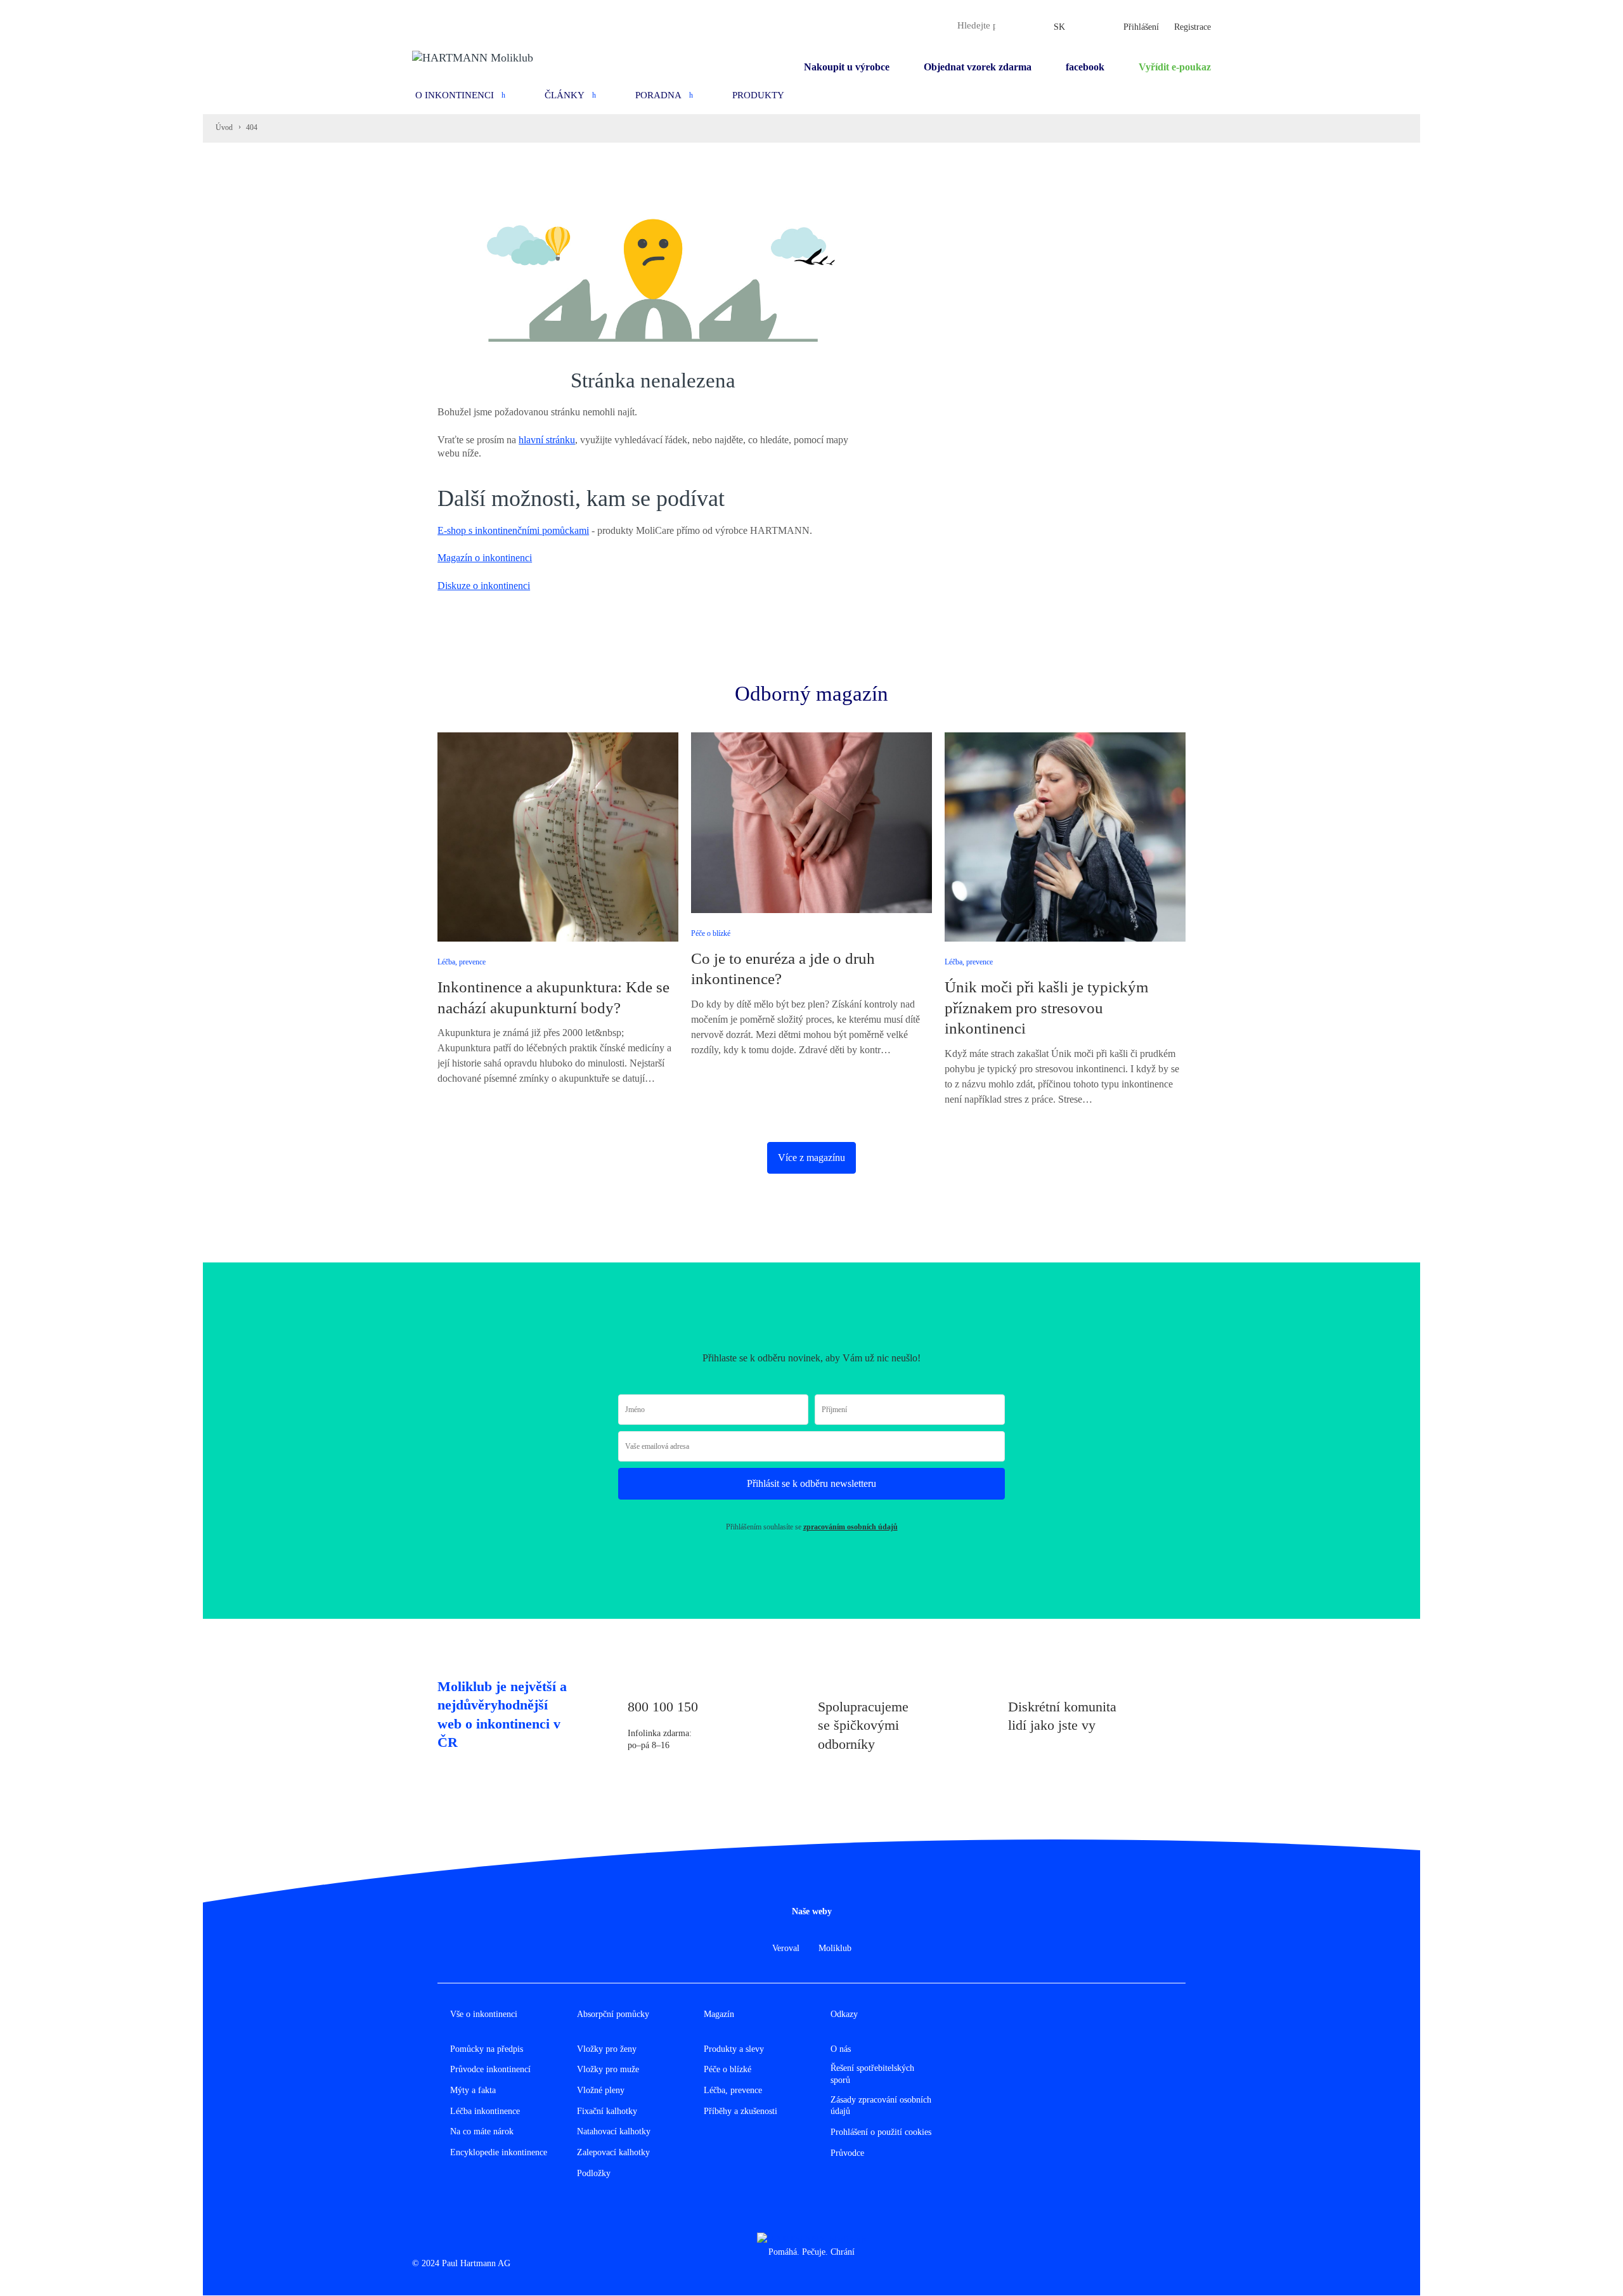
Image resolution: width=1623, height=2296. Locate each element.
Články (565, 95)
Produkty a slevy (734, 2049)
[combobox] (976, 25)
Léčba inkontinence (485, 2111)
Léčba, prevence (462, 962)
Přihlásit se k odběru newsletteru (811, 1483)
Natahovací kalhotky (614, 2131)
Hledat (1008, 25)
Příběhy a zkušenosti (740, 2111)
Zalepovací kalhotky (613, 2152)
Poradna (658, 95)
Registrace (1193, 27)
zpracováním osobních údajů (850, 1527)
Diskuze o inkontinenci (484, 586)
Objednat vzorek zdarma (978, 67)
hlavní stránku (547, 440)
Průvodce (847, 2153)
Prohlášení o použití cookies (881, 2132)
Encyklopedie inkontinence (499, 2152)
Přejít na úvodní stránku (496, 650)
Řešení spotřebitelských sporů (872, 2074)
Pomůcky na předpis (487, 2049)
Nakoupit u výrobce (847, 67)
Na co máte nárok (482, 2131)
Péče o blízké (711, 933)
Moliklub (835, 1948)
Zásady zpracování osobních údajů (881, 2106)
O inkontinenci (455, 95)
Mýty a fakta (473, 2090)
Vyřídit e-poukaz (1175, 67)
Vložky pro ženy (607, 2049)
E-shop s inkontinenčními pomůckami (513, 530)
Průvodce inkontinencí (490, 2069)
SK (1059, 27)
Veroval (786, 1948)
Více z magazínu (811, 1158)
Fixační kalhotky (607, 2111)
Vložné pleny (601, 2090)
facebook (1085, 67)
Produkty (758, 95)
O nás (841, 2049)
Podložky (594, 2173)
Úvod (224, 127)
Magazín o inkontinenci (485, 558)
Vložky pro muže (608, 2069)
